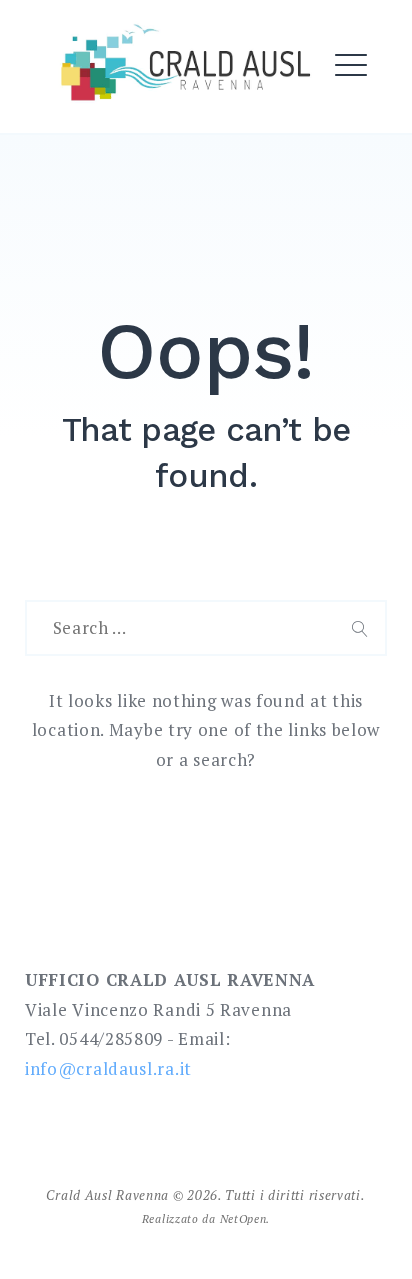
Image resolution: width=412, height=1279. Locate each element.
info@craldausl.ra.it (108, 1068)
